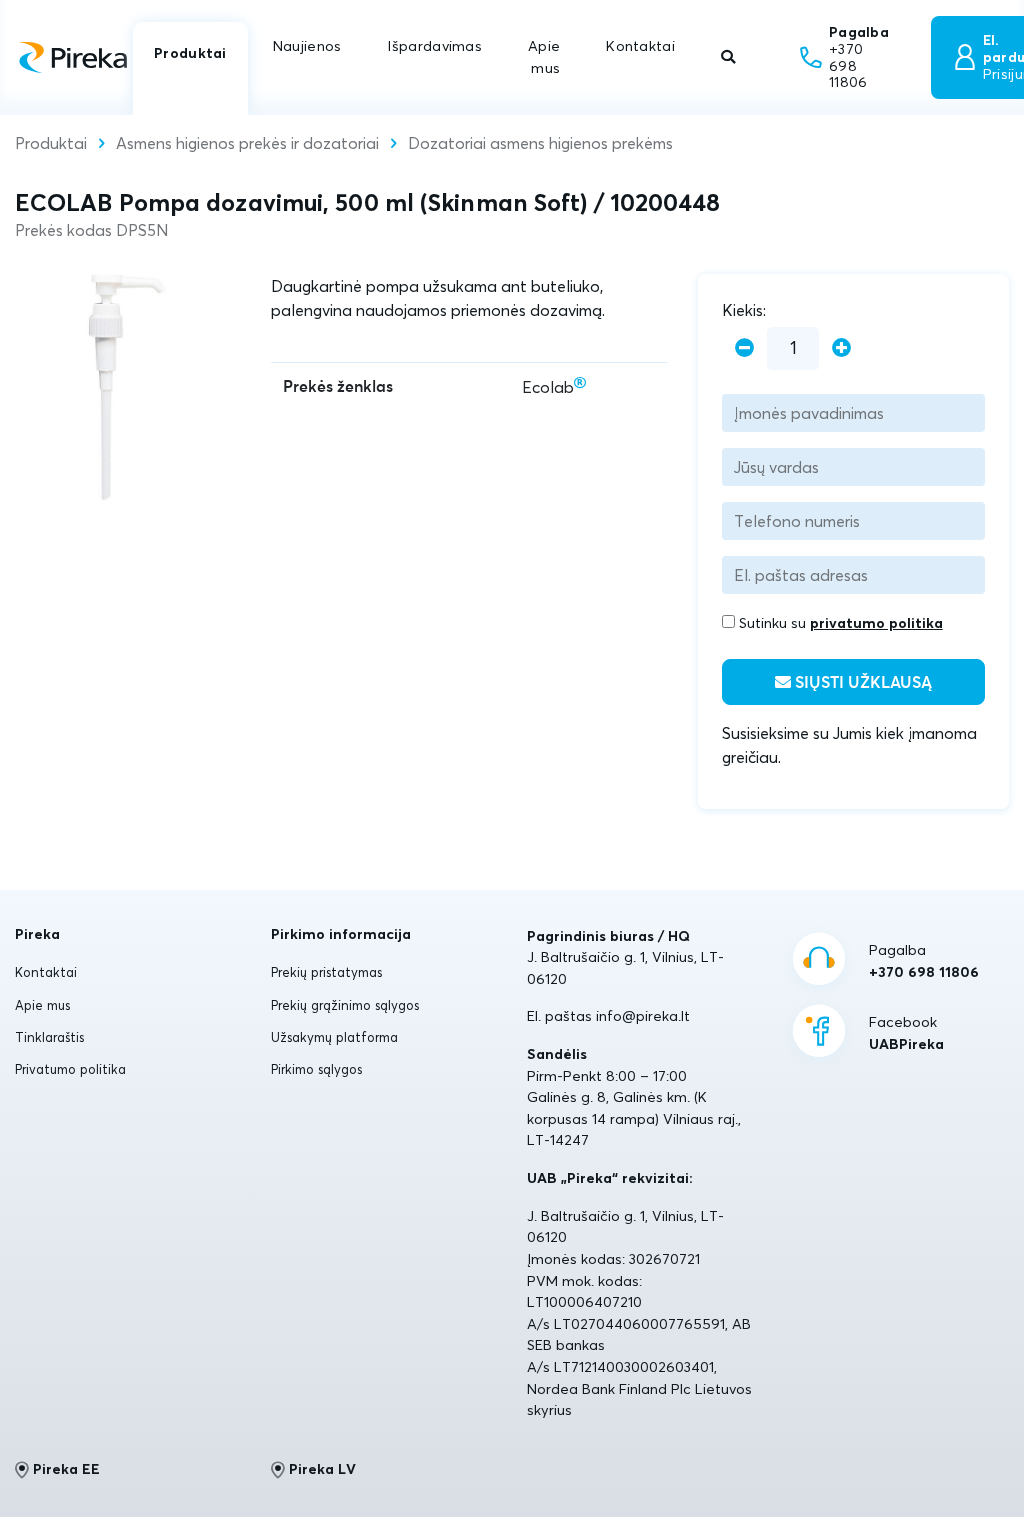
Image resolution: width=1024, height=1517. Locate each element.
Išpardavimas (434, 46)
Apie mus (544, 57)
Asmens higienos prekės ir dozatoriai (247, 143)
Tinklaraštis (49, 1037)
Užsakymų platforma (334, 1037)
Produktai (190, 53)
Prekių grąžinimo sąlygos (345, 1005)
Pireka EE (66, 1469)
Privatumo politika (70, 1069)
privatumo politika (876, 623)
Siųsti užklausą (861, 683)
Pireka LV (322, 1469)
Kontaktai (640, 46)
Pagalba (924, 961)
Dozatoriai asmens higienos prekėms (540, 143)
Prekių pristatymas (326, 972)
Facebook (906, 1033)
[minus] (744, 348)
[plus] (841, 348)
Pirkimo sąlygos (316, 1069)
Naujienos (307, 46)
